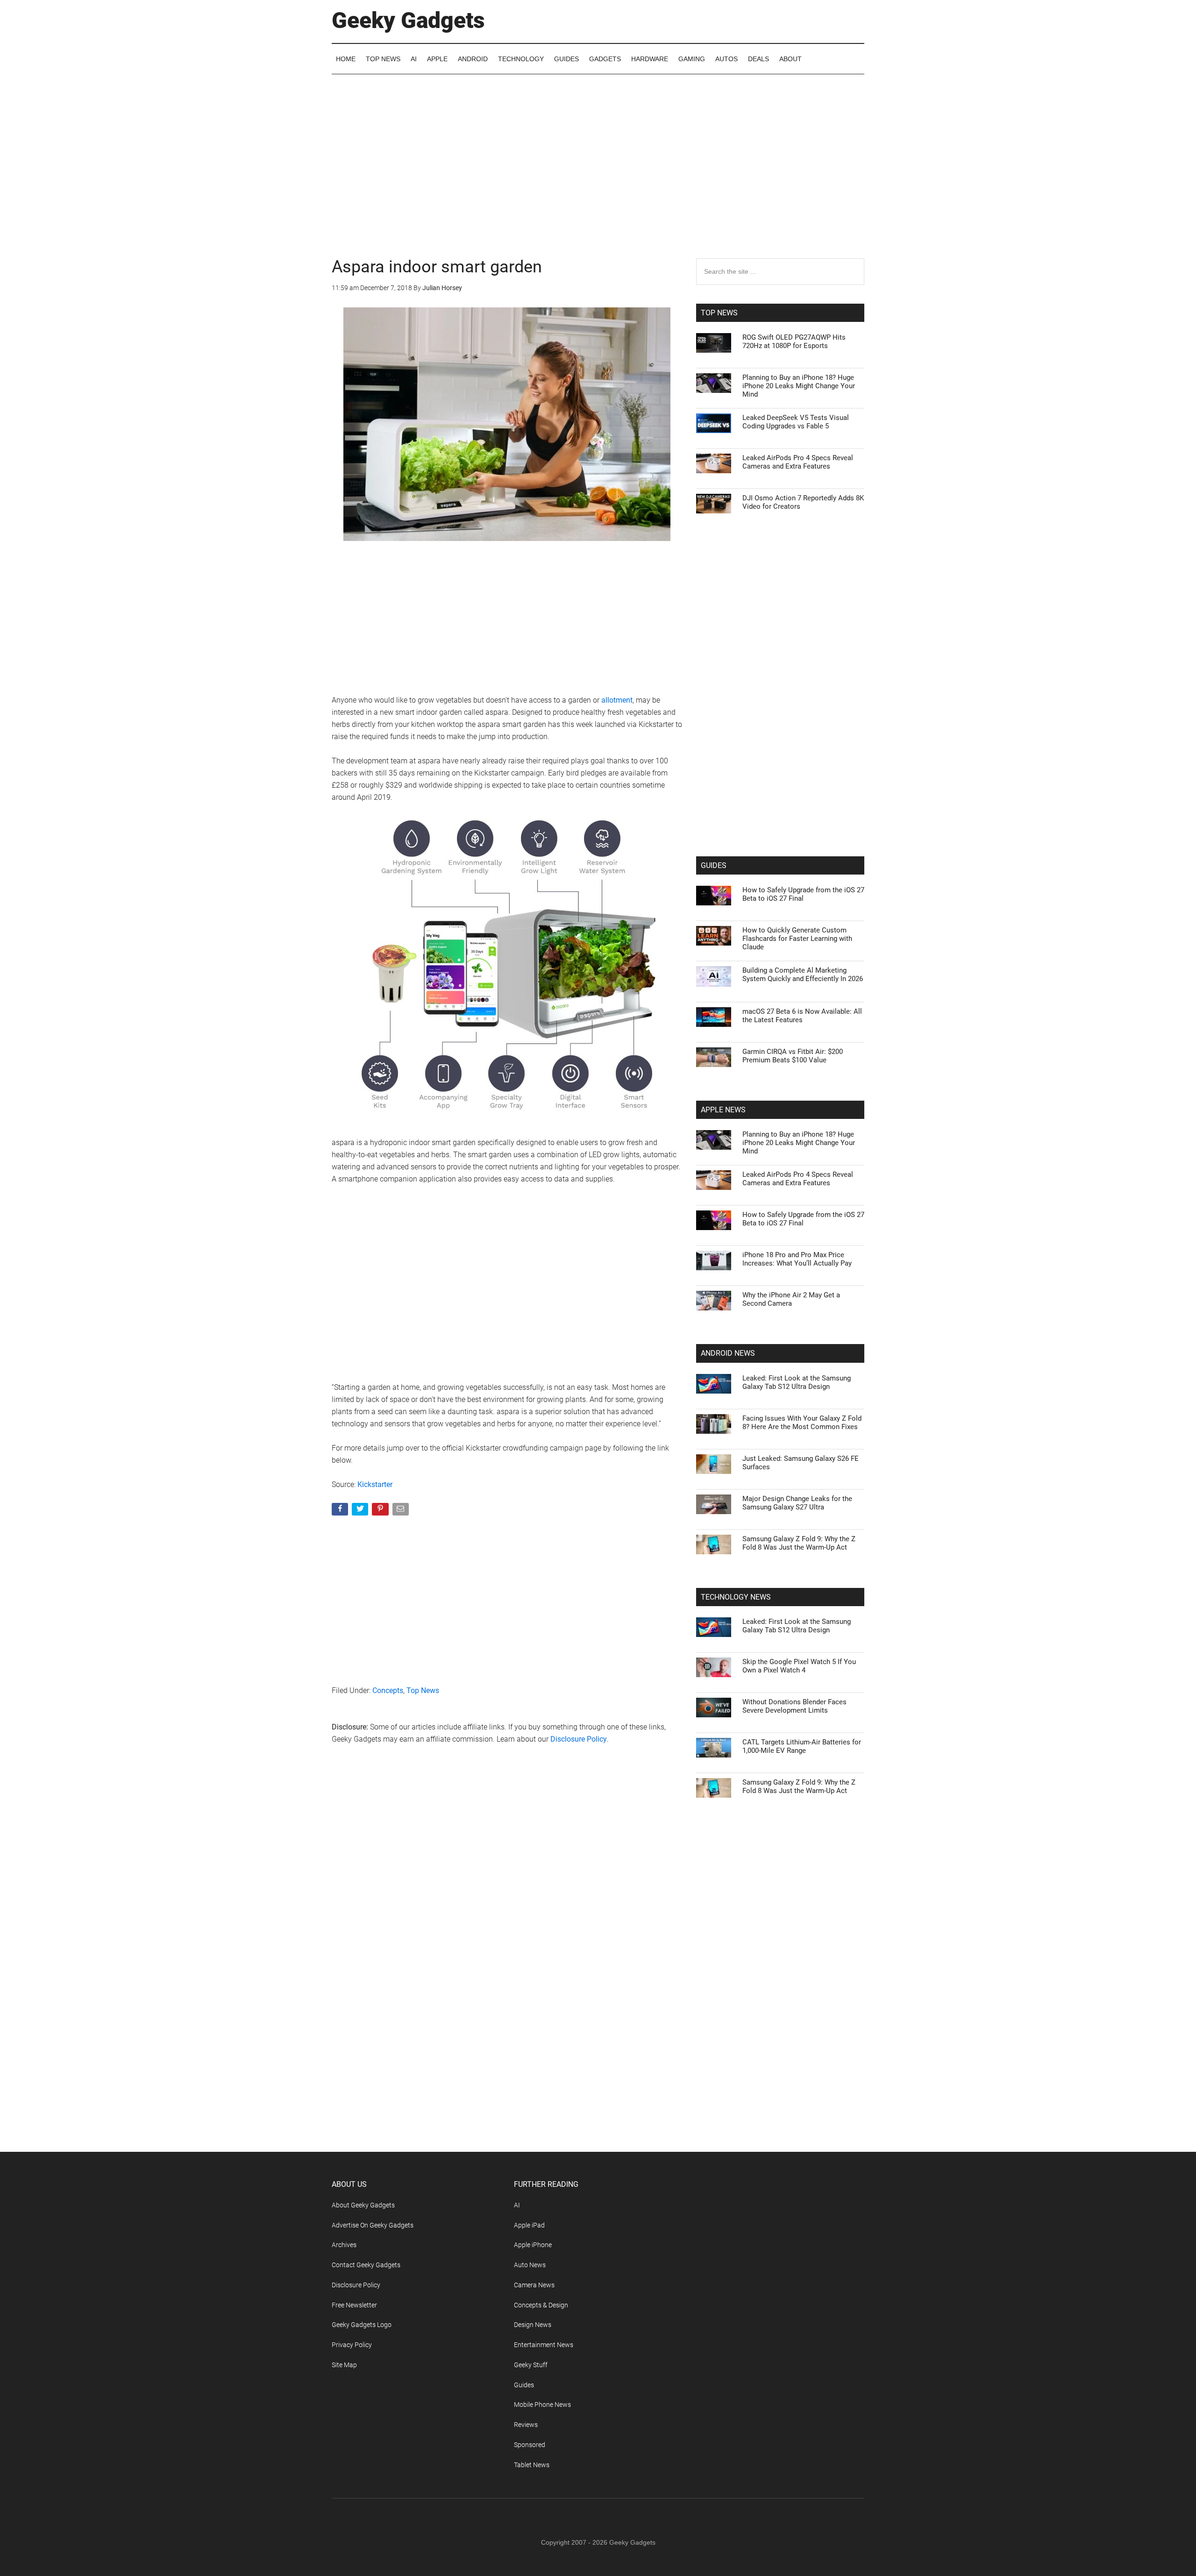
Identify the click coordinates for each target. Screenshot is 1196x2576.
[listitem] (598, 1265)
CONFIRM (534, 1424)
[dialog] (598, 1288)
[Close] (760, 1138)
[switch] (714, 1285)
